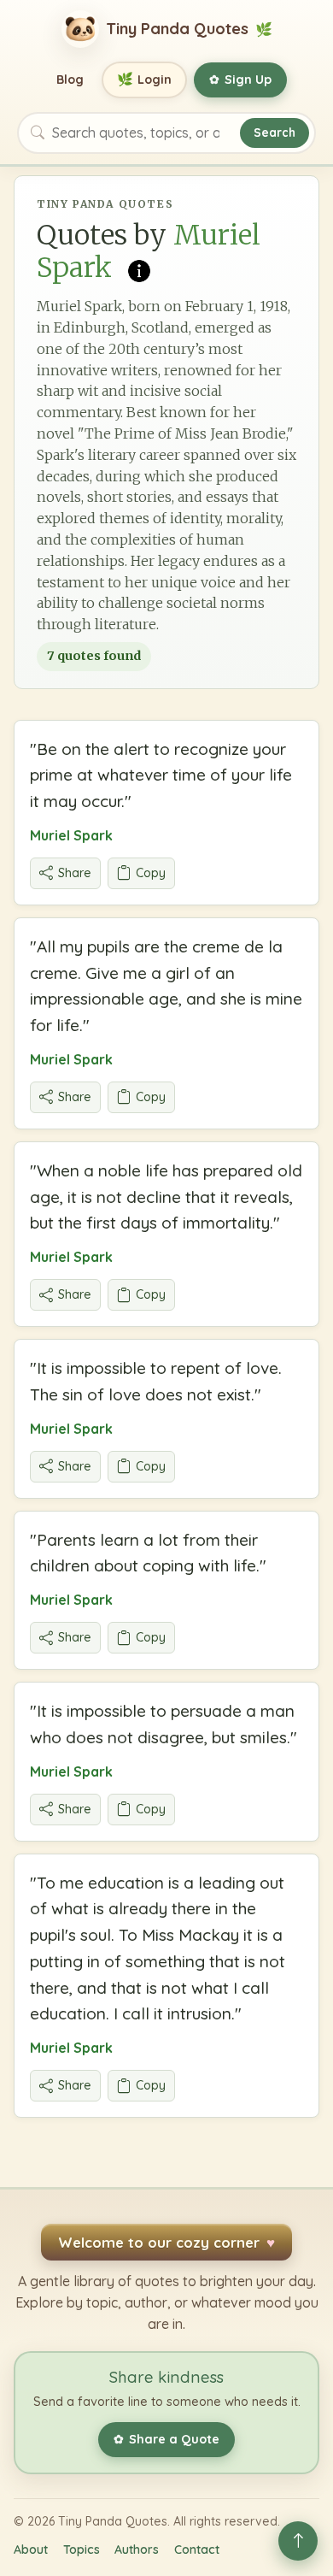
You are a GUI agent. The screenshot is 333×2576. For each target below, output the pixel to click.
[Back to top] (298, 2541)
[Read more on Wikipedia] (139, 269)
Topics (82, 2549)
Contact (197, 2549)
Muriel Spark (71, 835)
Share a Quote (166, 2439)
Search (275, 132)
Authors (137, 2549)
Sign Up (240, 80)
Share (75, 873)
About (31, 2549)
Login (145, 79)
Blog (70, 80)
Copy (151, 873)
